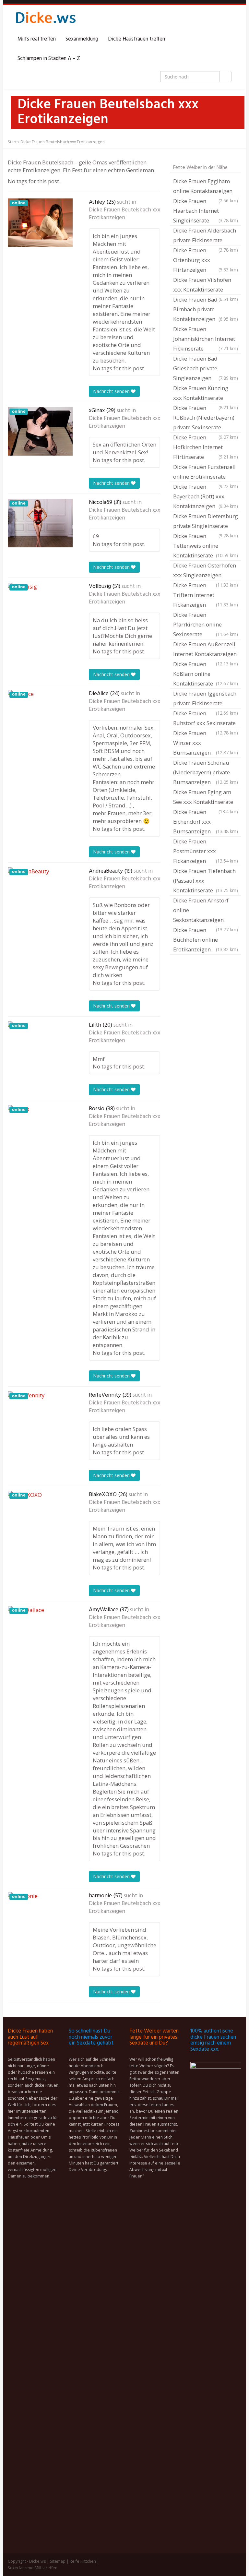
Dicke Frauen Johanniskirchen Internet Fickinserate (206, 339)
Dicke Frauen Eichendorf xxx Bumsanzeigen (206, 822)
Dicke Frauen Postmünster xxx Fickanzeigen (206, 851)
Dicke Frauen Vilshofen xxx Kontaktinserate (206, 285)
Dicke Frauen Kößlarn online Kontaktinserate (206, 674)
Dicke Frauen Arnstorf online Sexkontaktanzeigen (206, 911)
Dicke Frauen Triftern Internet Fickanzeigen (206, 595)
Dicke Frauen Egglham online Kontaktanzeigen (206, 187)
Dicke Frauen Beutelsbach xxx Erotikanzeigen (124, 214)
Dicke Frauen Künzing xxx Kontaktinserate (206, 394)
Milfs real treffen (37, 39)
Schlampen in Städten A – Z (49, 59)
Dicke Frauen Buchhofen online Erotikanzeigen (206, 940)
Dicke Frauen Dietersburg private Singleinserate (206, 522)
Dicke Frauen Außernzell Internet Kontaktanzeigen (206, 650)
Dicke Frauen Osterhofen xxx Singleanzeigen (206, 571)
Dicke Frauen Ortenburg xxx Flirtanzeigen (206, 260)
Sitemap (58, 2561)
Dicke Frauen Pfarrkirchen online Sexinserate (206, 624)
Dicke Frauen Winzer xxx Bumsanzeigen (206, 743)
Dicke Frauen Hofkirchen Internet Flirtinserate (206, 447)
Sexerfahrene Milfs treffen (33, 2568)
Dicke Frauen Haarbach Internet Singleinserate (206, 211)
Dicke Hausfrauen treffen (136, 39)
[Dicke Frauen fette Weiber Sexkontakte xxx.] (45, 20)
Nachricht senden (112, 391)
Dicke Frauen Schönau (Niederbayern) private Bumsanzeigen (206, 772)
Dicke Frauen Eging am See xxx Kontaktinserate (206, 798)
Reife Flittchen (83, 2561)
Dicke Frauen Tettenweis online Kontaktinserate (206, 546)
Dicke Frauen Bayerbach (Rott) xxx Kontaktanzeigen (206, 496)
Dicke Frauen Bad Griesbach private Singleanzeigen (206, 368)
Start (12, 142)
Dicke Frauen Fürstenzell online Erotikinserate (206, 472)
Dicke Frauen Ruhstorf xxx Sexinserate (206, 719)
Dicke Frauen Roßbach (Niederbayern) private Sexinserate (206, 418)
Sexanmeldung (82, 39)
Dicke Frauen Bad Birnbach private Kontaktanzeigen (206, 309)
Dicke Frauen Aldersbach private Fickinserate (206, 236)
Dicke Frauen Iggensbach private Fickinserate (206, 699)
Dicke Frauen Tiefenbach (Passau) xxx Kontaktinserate (206, 881)
